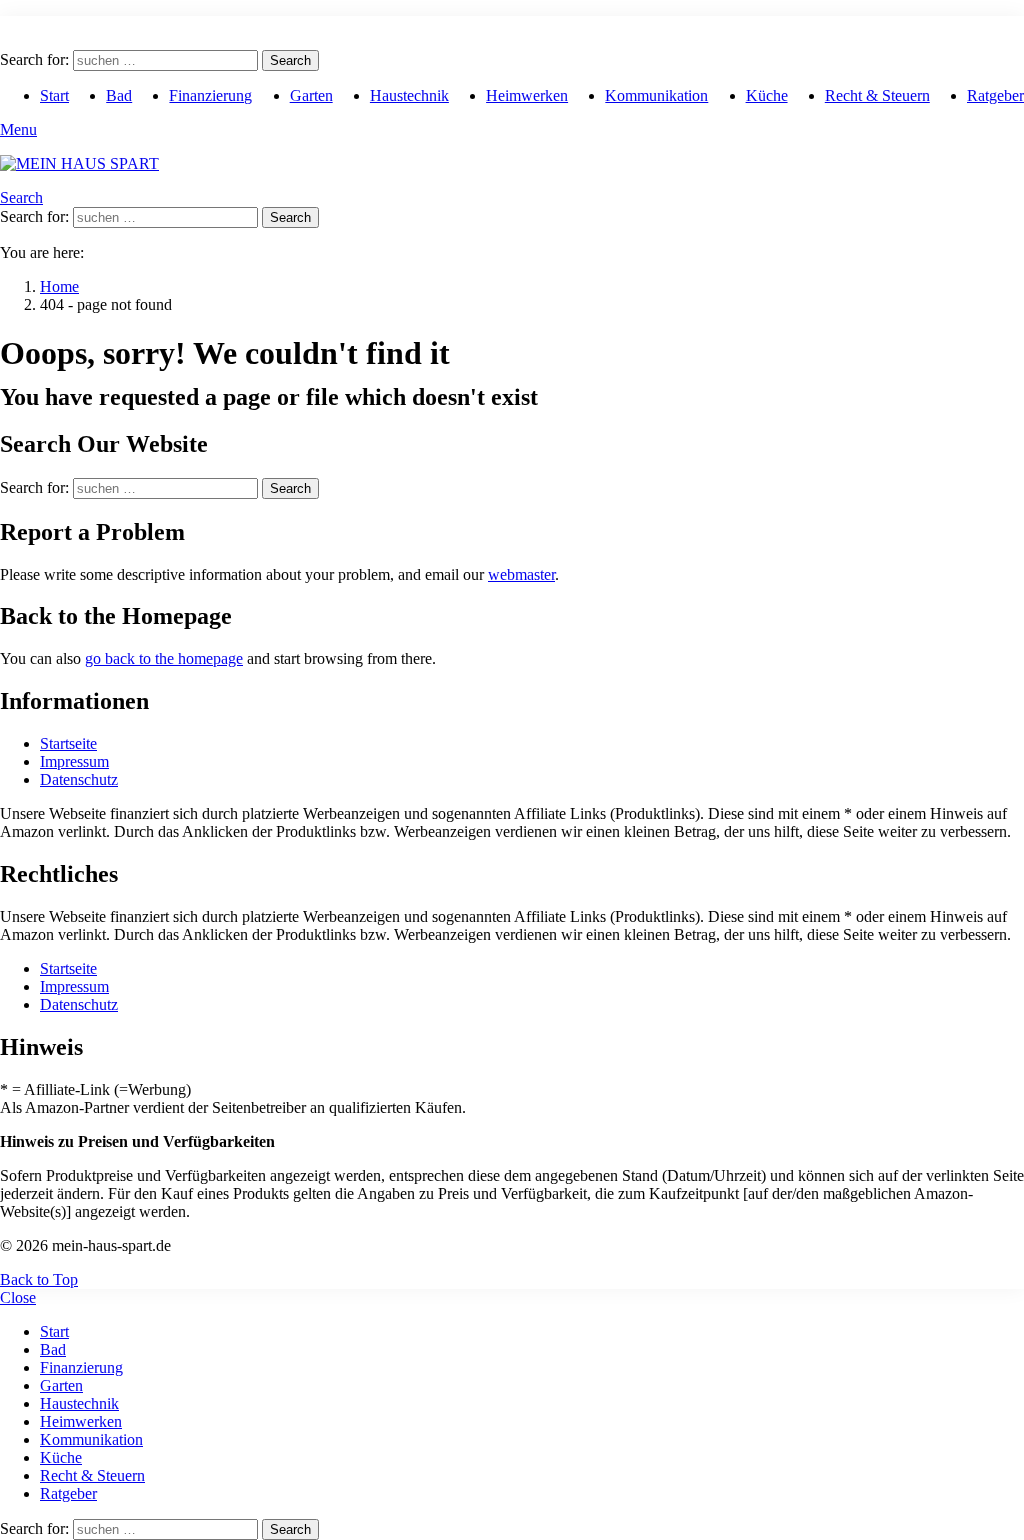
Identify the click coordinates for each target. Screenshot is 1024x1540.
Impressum (74, 761)
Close (18, 1297)
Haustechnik (409, 95)
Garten (311, 95)
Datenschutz (79, 779)
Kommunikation (656, 95)
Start (54, 95)
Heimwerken (527, 95)
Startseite (68, 743)
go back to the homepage (164, 658)
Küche (767, 95)
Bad (119, 95)
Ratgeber (995, 95)
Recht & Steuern (877, 95)
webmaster (521, 574)
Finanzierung (210, 95)
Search (290, 60)
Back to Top (39, 1279)
